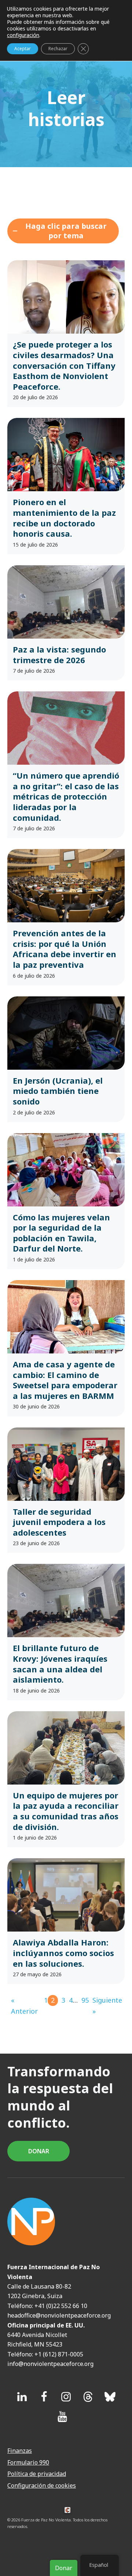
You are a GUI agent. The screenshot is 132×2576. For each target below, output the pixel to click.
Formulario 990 (28, 2462)
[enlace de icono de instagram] (66, 2397)
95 (85, 2000)
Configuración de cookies (42, 2485)
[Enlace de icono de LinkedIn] (22, 2397)
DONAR (39, 2151)
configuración (23, 35)
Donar (64, 2568)
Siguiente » (107, 2006)
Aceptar (23, 49)
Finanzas (20, 2451)
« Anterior (24, 2006)
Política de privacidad (37, 2474)
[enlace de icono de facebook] (44, 2397)
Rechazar (58, 49)
